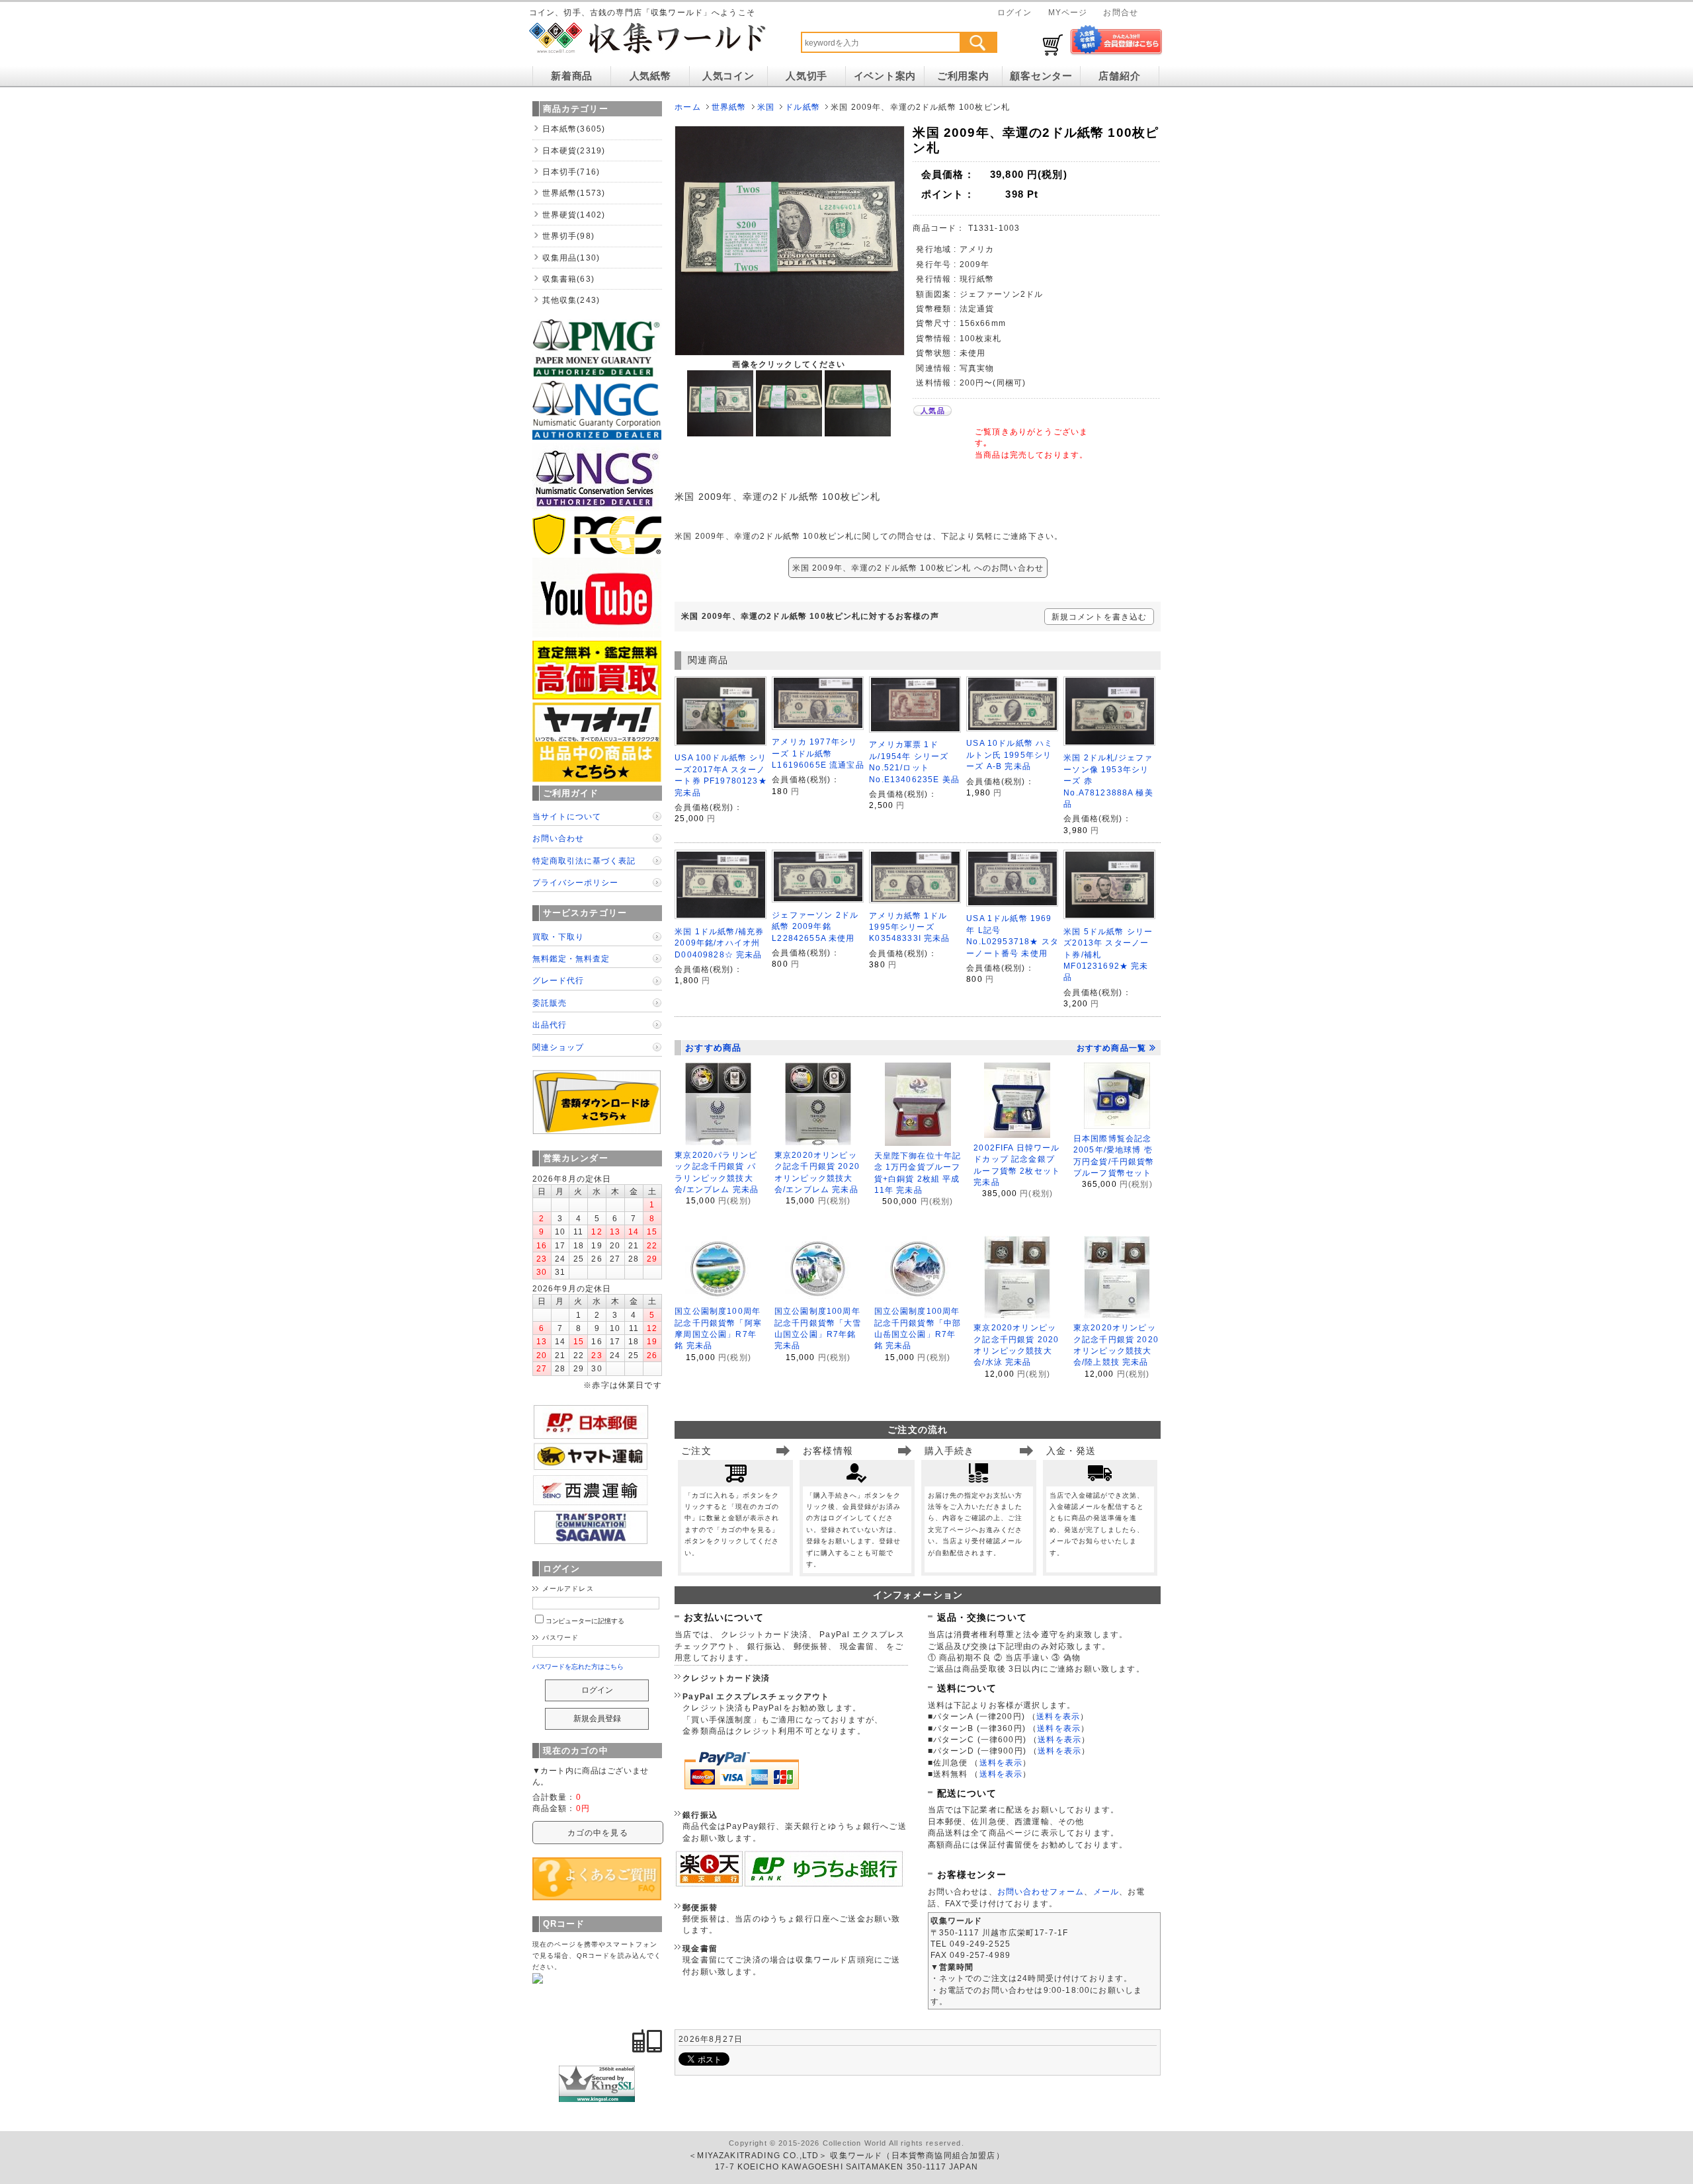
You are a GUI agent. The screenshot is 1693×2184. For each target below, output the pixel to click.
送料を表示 (1058, 1716)
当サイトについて (567, 816)
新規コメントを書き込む (1099, 617)
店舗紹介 (1119, 76)
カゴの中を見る (598, 1833)
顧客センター (1041, 76)
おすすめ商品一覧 (1111, 1048)
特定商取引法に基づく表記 (584, 861)
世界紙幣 (729, 107)
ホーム (687, 107)
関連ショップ (558, 1047)
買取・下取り (558, 937)
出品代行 (550, 1025)
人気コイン (728, 76)
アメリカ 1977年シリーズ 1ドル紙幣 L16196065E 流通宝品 (818, 753)
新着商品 (572, 76)
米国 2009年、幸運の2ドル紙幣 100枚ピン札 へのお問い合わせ (918, 568)
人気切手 (806, 76)
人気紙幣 (650, 76)
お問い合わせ (558, 838)
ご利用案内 (963, 76)
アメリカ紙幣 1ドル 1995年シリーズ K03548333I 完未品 (909, 927)
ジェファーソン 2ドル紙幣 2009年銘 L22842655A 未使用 (815, 926)
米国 (766, 107)
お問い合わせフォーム (1041, 1891)
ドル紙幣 (803, 107)
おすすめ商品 (713, 1048)
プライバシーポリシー (575, 882)
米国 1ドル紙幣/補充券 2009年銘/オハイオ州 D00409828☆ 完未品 (719, 943)
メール (1106, 1891)
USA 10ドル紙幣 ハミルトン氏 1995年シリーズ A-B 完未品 (1010, 754)
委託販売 (550, 1003)
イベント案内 (885, 76)
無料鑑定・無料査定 (571, 958)
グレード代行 (558, 980)
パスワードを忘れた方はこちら (578, 1667)
